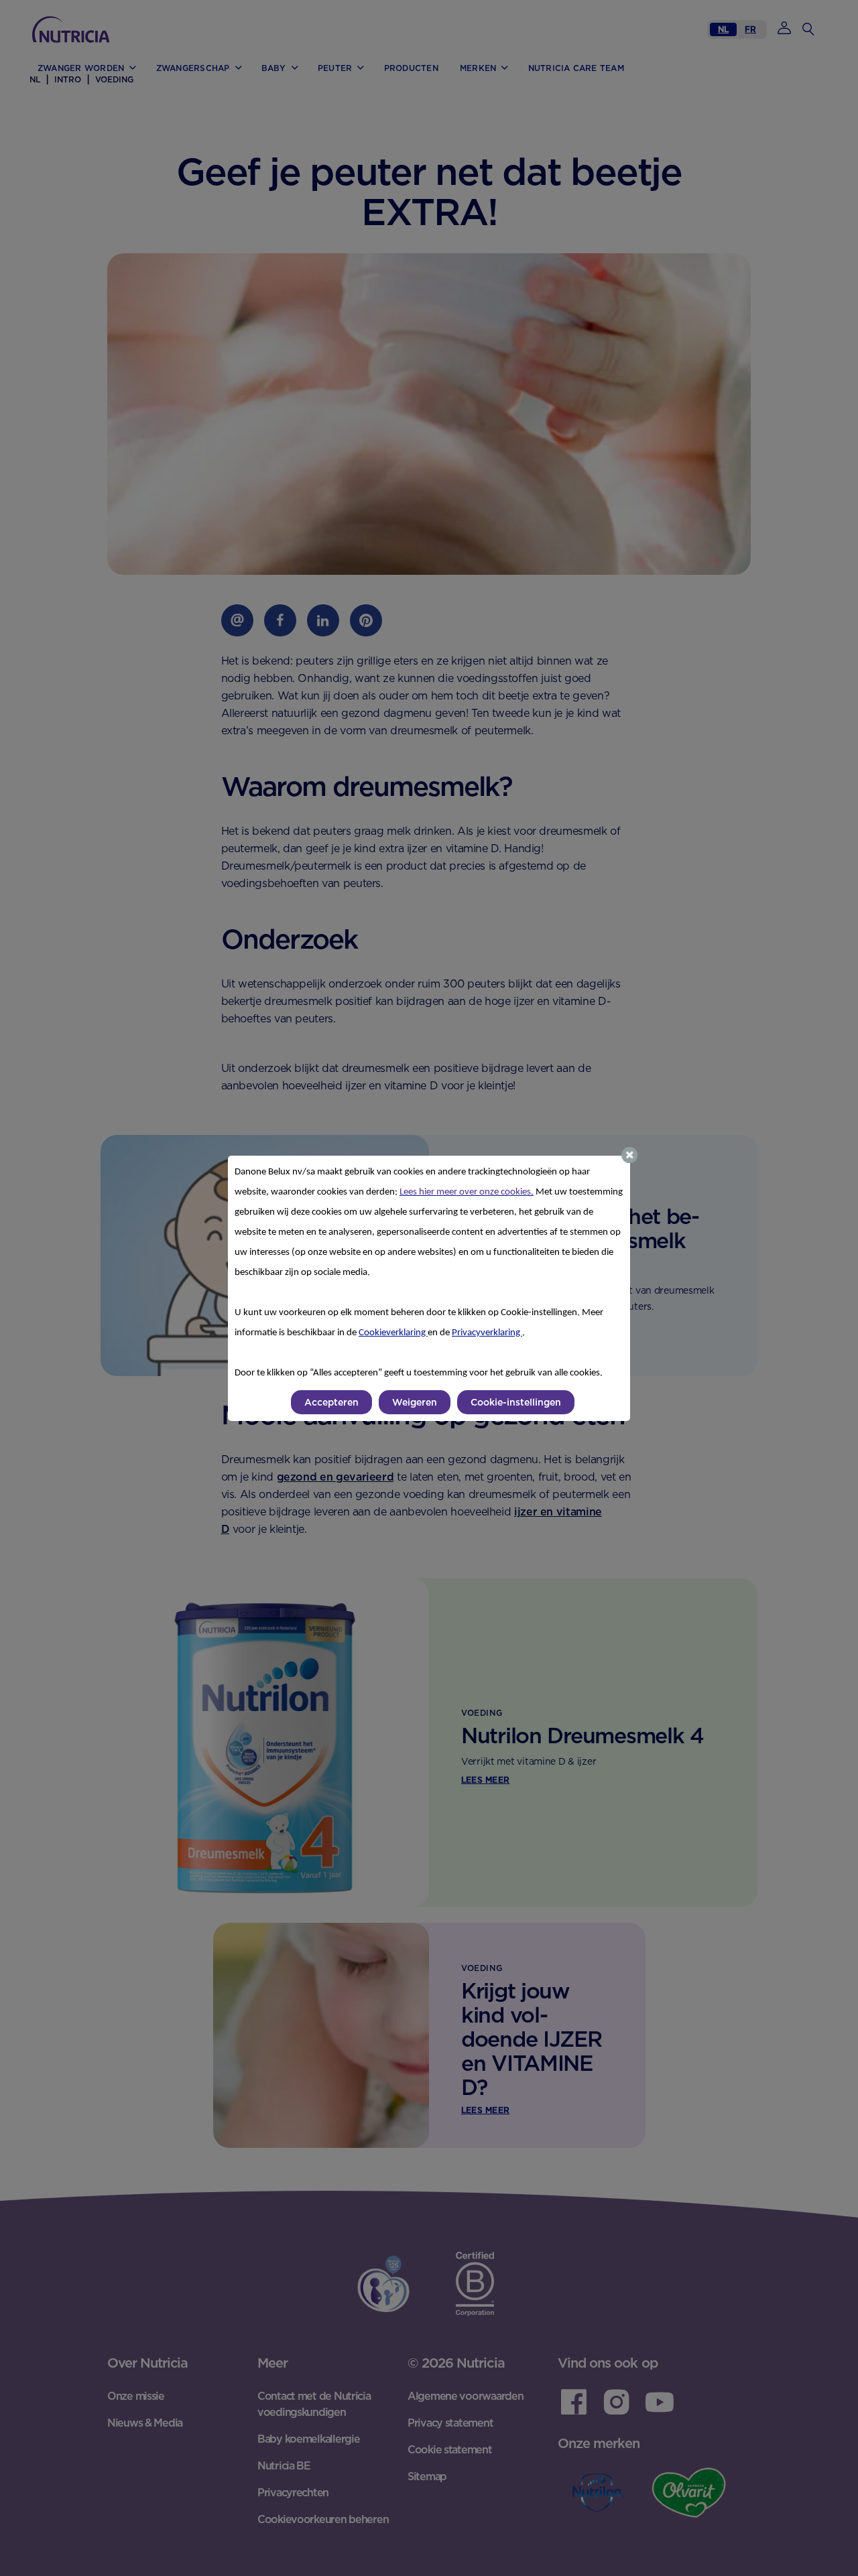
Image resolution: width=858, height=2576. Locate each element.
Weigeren (415, 1402)
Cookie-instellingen (516, 1402)
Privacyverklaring (487, 1333)
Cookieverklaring (393, 1333)
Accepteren (331, 1402)
